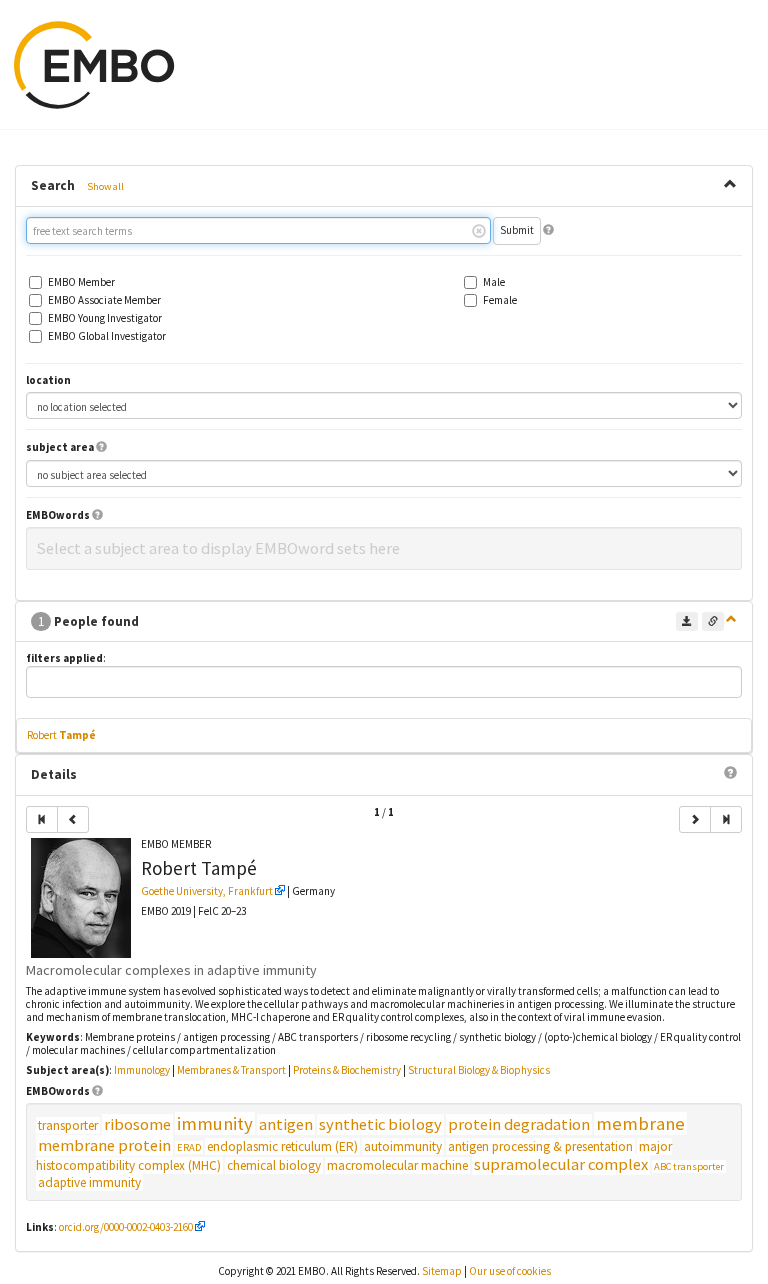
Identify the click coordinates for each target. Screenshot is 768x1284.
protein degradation (519, 1124)
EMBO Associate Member (104, 300)
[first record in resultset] (42, 819)
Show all (105, 186)
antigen (286, 1124)
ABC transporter (689, 1166)
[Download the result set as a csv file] (687, 621)
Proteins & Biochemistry (347, 1070)
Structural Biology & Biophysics (479, 1070)
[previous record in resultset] (73, 819)
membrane (640, 1123)
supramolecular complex (561, 1164)
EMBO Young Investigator (105, 318)
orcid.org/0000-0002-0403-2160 (126, 1227)
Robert (61, 735)
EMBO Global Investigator (107, 336)
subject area (60, 447)
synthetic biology (380, 1124)
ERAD (189, 1147)
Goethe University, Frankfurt (207, 891)
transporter (68, 1125)
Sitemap (442, 1271)
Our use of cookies (510, 1271)
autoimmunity (403, 1146)
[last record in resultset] (726, 819)
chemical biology (274, 1165)
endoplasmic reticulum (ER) (282, 1146)
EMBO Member (81, 282)
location (48, 380)
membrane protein (104, 1145)
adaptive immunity (89, 1182)
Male (494, 282)
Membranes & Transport (231, 1070)
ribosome (137, 1124)
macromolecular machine (397, 1165)
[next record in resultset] (695, 819)
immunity (215, 1123)
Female (500, 300)
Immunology (142, 1070)
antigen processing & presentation (540, 1146)
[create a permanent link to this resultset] (713, 621)
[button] (548, 230)
